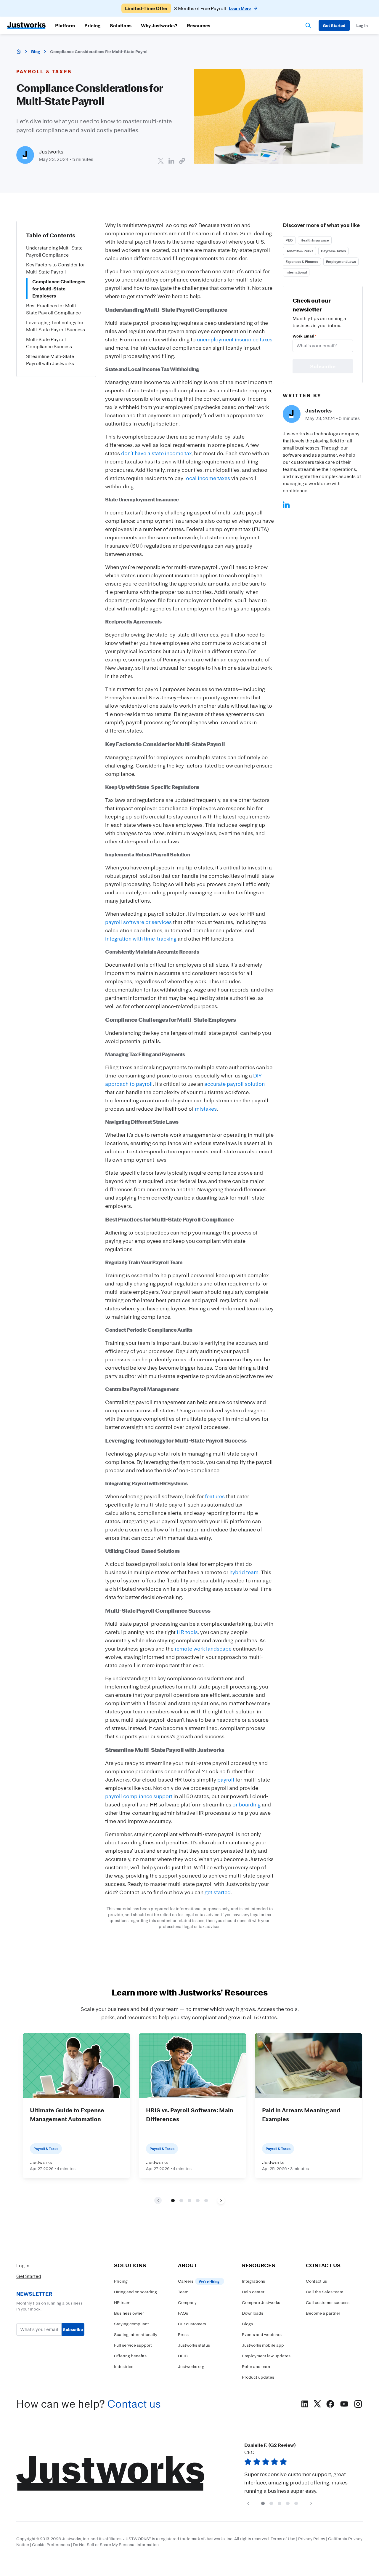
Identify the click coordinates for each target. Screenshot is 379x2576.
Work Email (304, 336)
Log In (23, 2265)
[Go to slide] (173, 2200)
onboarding (246, 1804)
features (215, 1496)
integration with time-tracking (141, 938)
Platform (65, 25)
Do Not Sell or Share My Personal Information (116, 2544)
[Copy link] (182, 161)
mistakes (206, 1109)
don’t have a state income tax (156, 453)
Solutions (121, 25)
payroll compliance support (139, 1796)
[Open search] (308, 25)
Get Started (29, 2276)
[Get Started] (334, 25)
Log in (362, 25)
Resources (199, 25)
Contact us (134, 2404)
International (296, 272)
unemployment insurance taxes (235, 339)
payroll (226, 1779)
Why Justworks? (159, 25)
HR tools (187, 1632)
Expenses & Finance (302, 262)
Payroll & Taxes (333, 251)
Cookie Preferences (51, 2544)
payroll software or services (138, 922)
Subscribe (73, 2329)
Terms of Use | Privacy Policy (298, 2539)
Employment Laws (341, 262)
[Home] (19, 52)
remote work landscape (203, 1648)
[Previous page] (248, 2503)
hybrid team (244, 1572)
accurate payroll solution (235, 1084)
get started (218, 1892)
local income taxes (207, 478)
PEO (289, 240)
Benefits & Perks (299, 251)
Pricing (92, 25)
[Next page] (221, 2200)
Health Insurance (315, 240)
